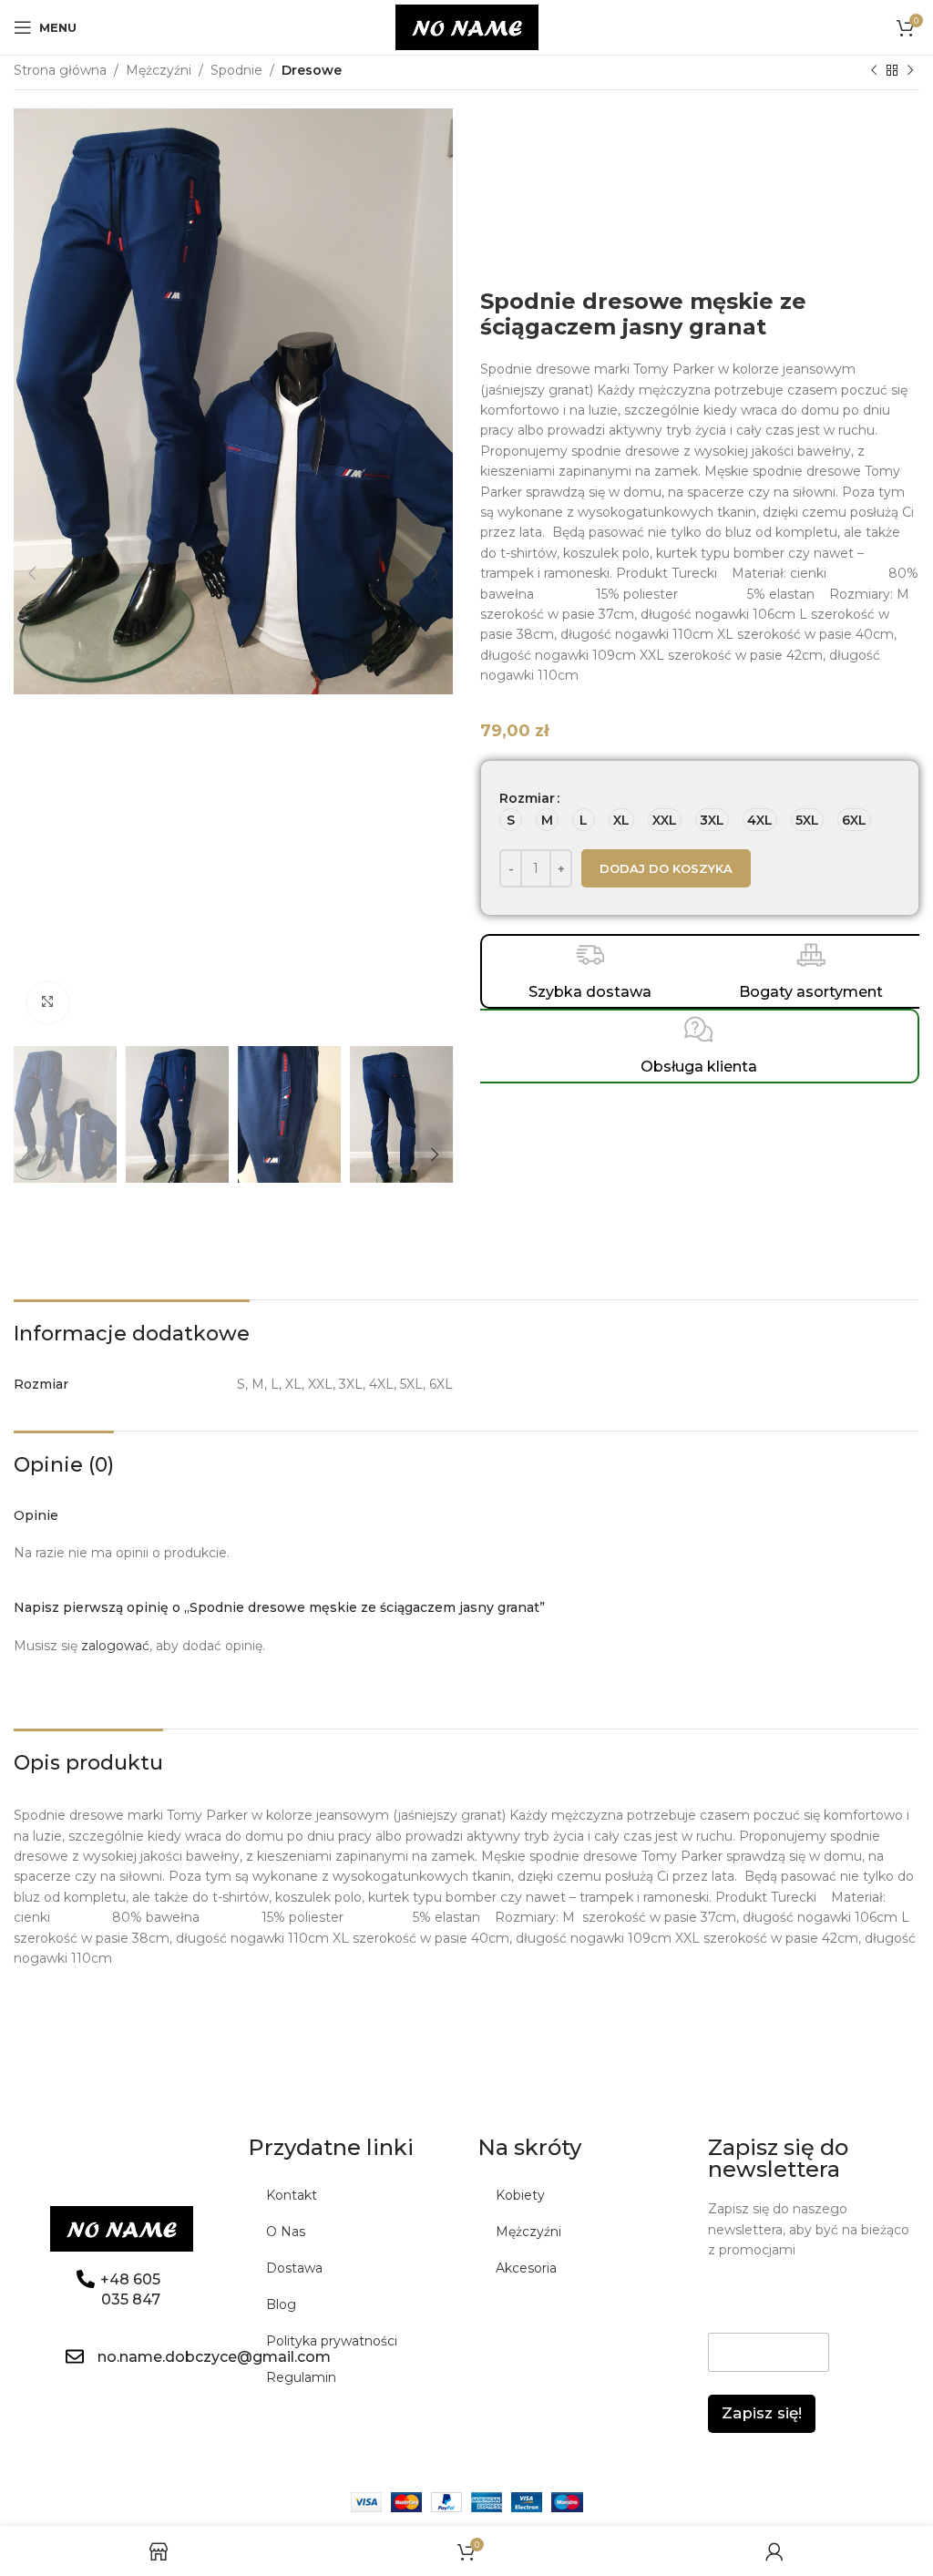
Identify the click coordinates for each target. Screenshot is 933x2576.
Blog (281, 2304)
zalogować (115, 1646)
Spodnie (236, 70)
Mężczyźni (159, 70)
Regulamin (301, 2377)
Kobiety (520, 2195)
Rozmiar (527, 798)
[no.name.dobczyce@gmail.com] (75, 2356)
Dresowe (312, 70)
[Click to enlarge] (48, 1003)
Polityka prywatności (332, 2341)
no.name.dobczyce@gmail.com (214, 2357)
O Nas (286, 2232)
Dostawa (294, 2268)
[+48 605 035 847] (86, 2279)
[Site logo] (467, 26)
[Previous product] (874, 71)
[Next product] (910, 71)
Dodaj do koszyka (666, 868)
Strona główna (60, 70)
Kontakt (292, 2195)
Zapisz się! (762, 2413)
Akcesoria (526, 2268)
